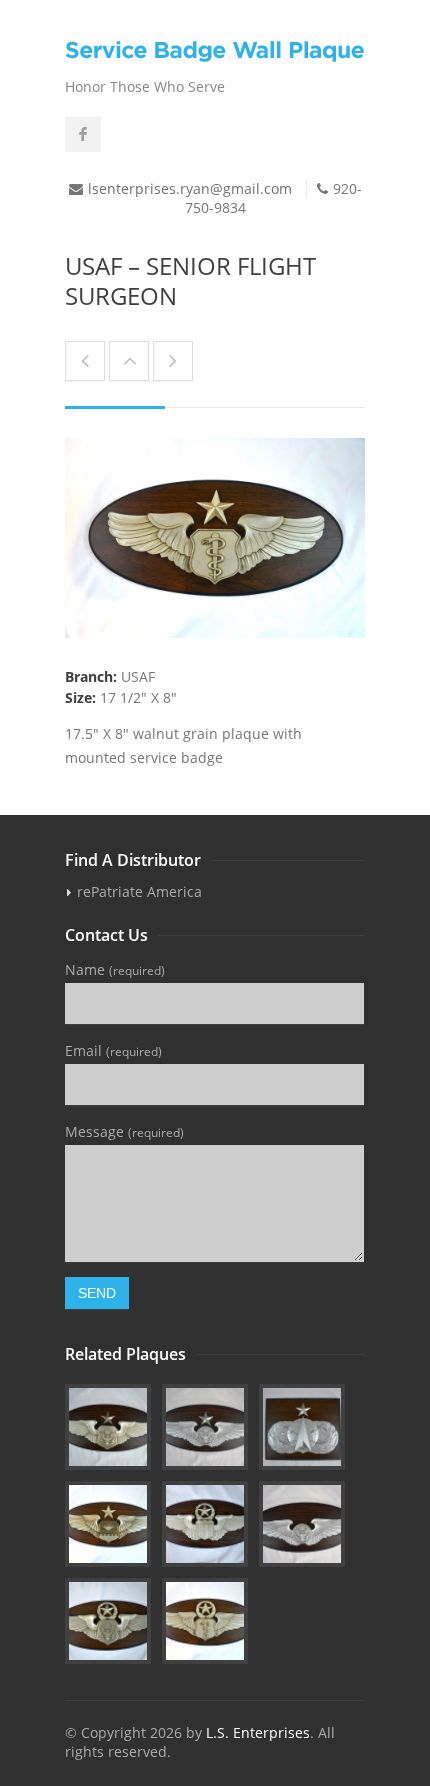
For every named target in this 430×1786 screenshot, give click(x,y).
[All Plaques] (129, 361)
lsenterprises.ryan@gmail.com (190, 188)
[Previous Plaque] (85, 361)
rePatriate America (139, 891)
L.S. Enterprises (258, 1732)
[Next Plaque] (173, 361)
